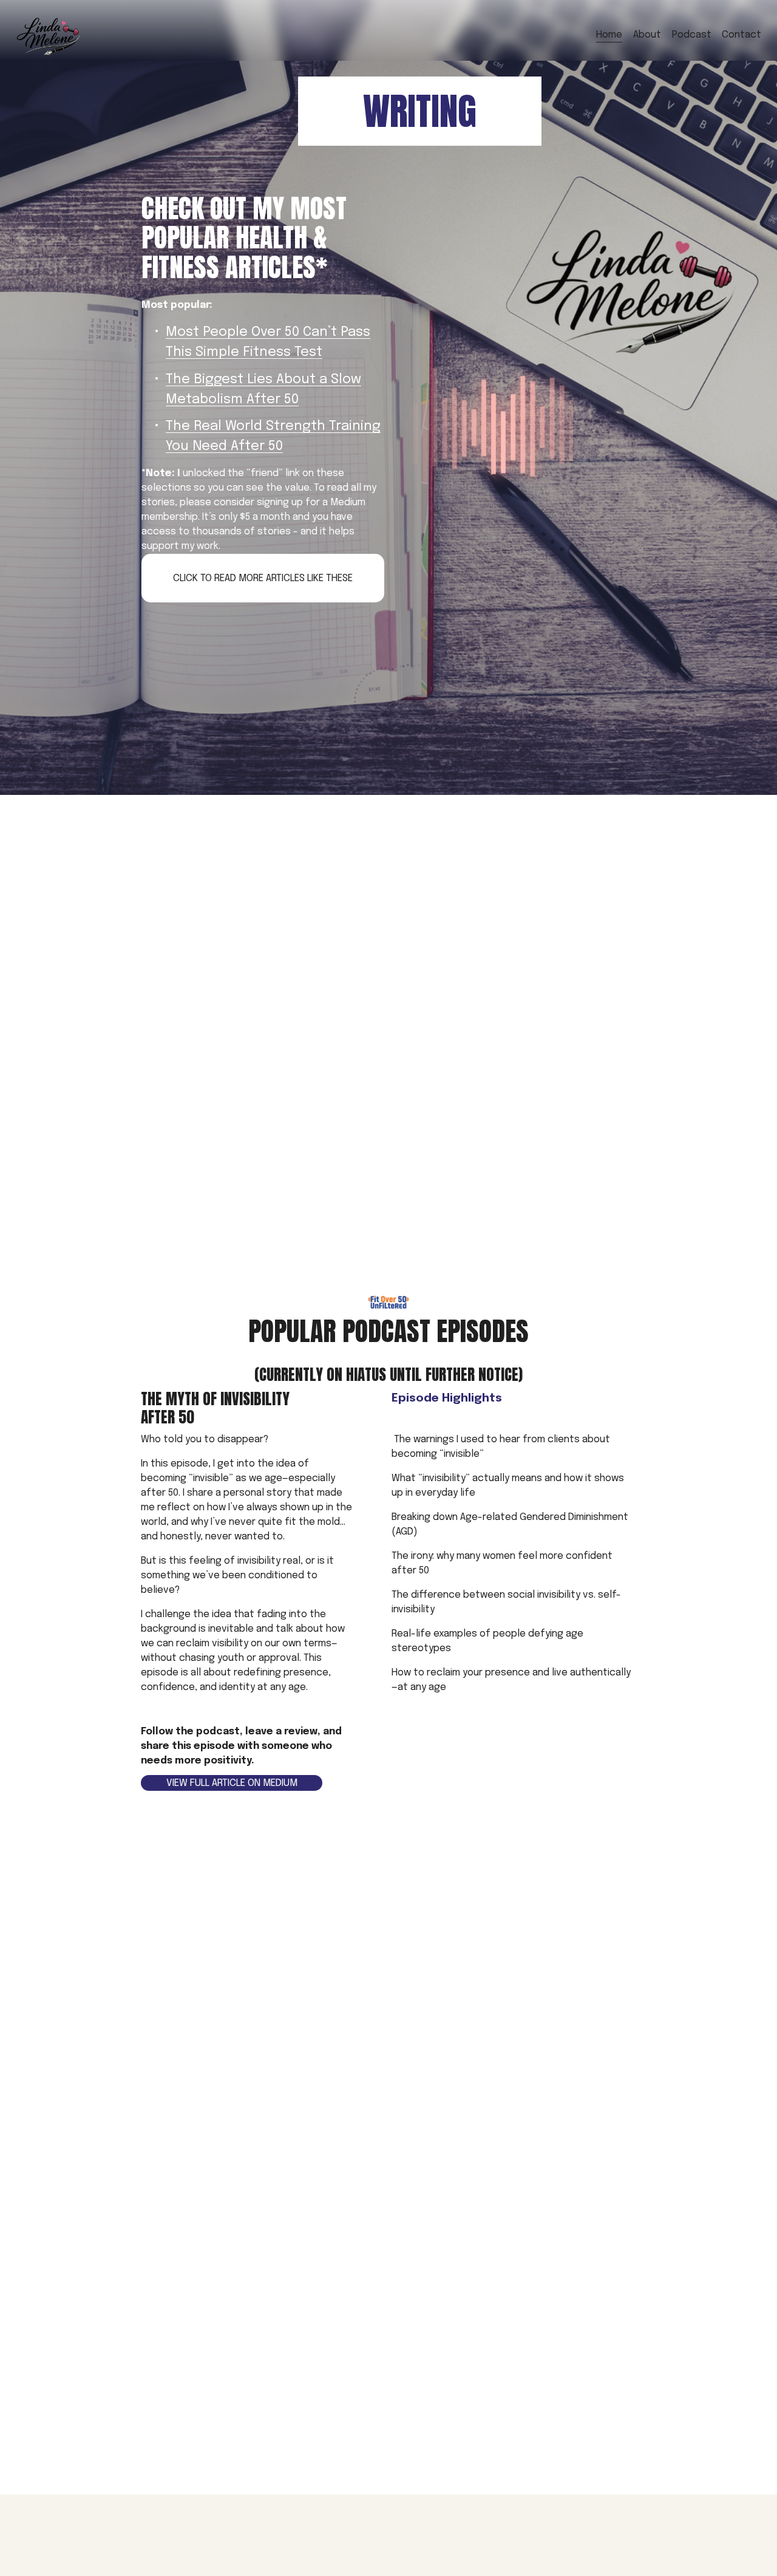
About (647, 35)
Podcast (692, 35)
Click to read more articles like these (263, 578)
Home (609, 35)
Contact (741, 35)
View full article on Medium (232, 1783)
